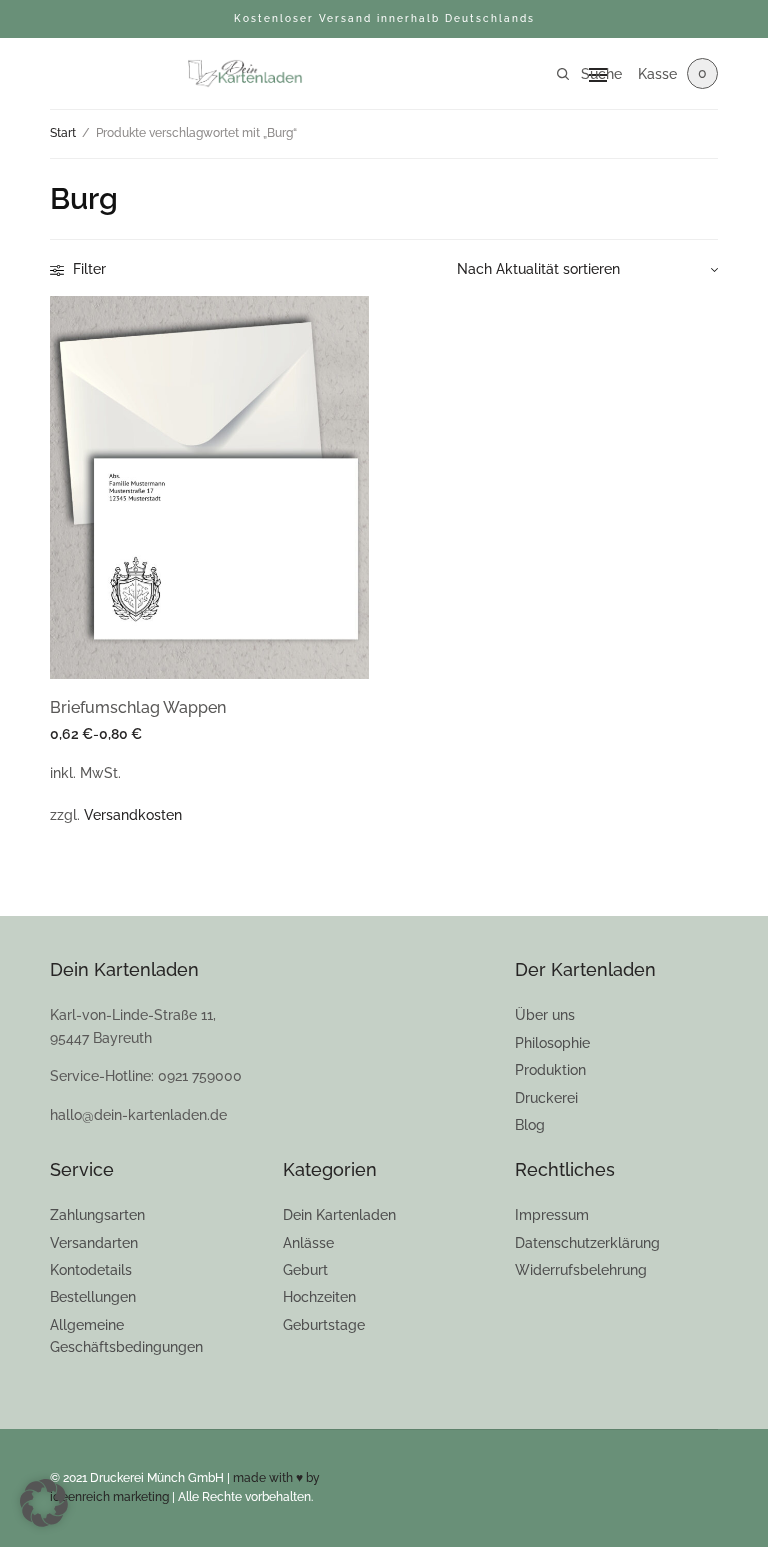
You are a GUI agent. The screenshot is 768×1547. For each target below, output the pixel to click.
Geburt (305, 1270)
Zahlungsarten (97, 1215)
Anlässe (308, 1243)
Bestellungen (93, 1297)
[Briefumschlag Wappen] (209, 487)
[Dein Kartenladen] (244, 74)
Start (63, 133)
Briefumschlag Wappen (138, 707)
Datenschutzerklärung (587, 1243)
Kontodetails (91, 1270)
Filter (87, 269)
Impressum (552, 1215)
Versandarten (94, 1243)
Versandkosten (133, 814)
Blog (530, 1125)
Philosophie (552, 1043)
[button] (44, 1503)
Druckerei (546, 1098)
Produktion (550, 1070)
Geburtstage (324, 1325)
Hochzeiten (319, 1297)
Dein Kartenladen (339, 1215)
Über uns (545, 1015)
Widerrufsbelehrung (581, 1270)
